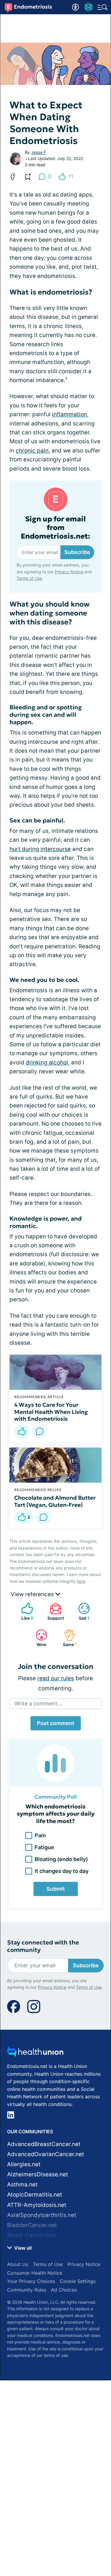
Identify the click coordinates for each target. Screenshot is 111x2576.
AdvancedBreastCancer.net (44, 2144)
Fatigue (44, 1847)
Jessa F (38, 152)
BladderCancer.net (32, 2225)
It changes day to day (62, 1871)
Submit (56, 1889)
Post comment (56, 1723)
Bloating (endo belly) (61, 1859)
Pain (40, 1835)
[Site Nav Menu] (102, 7)
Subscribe (77, 552)
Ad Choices (64, 2290)
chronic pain (32, 451)
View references (33, 1594)
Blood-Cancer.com (32, 2235)
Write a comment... (38, 1704)
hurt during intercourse (40, 849)
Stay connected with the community (43, 1946)
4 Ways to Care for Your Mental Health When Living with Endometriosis (51, 1412)
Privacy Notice (69, 572)
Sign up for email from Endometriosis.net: (55, 528)
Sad (81, 1611)
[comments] (40, 1431)
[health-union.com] (35, 2053)
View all (22, 2248)
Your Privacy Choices (31, 2281)
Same (67, 1638)
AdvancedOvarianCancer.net (46, 2154)
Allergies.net (24, 2164)
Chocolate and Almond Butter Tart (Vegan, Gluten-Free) (55, 1501)
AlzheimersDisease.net (38, 2174)
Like (24, 1611)
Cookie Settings (78, 2281)
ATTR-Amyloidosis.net (37, 2205)
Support (54, 1611)
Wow (38, 1638)
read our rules (56, 1678)
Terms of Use (29, 578)
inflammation (70, 414)
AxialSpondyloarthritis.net (42, 2215)
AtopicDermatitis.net (35, 2195)
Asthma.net (22, 2185)
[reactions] (22, 1431)
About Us (18, 2264)
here (81, 1581)
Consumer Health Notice (35, 2273)
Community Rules (27, 2290)
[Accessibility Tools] (75, 7)
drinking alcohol (47, 1062)
